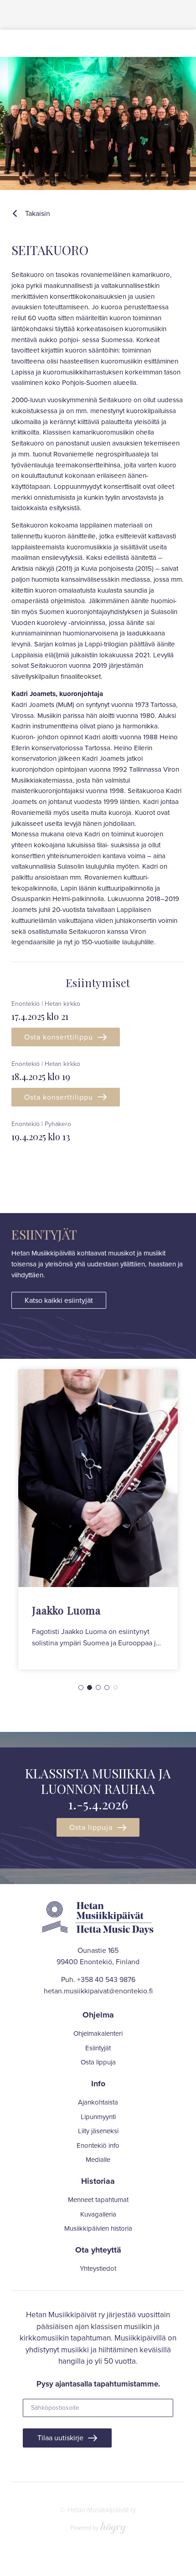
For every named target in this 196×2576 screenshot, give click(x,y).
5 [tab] (116, 1687)
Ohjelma (98, 2015)
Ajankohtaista (98, 2103)
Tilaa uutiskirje (60, 2438)
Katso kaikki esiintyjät (59, 1300)
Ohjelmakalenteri (98, 2034)
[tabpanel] (98, 1519)
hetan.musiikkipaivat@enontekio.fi (98, 1991)
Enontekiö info (98, 2146)
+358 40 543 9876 (106, 1979)
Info (98, 2084)
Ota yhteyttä (98, 2250)
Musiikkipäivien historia (98, 2229)
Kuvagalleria (98, 2215)
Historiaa (98, 2181)
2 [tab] (90, 1687)
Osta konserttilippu (59, 1037)
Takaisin (38, 213)
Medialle (98, 2160)
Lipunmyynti (98, 2117)
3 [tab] (98, 1687)
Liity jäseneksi (98, 2131)
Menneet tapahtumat (98, 2200)
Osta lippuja (91, 1827)
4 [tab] (107, 1687)
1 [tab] (81, 1687)
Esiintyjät (98, 2049)
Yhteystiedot (98, 2269)
